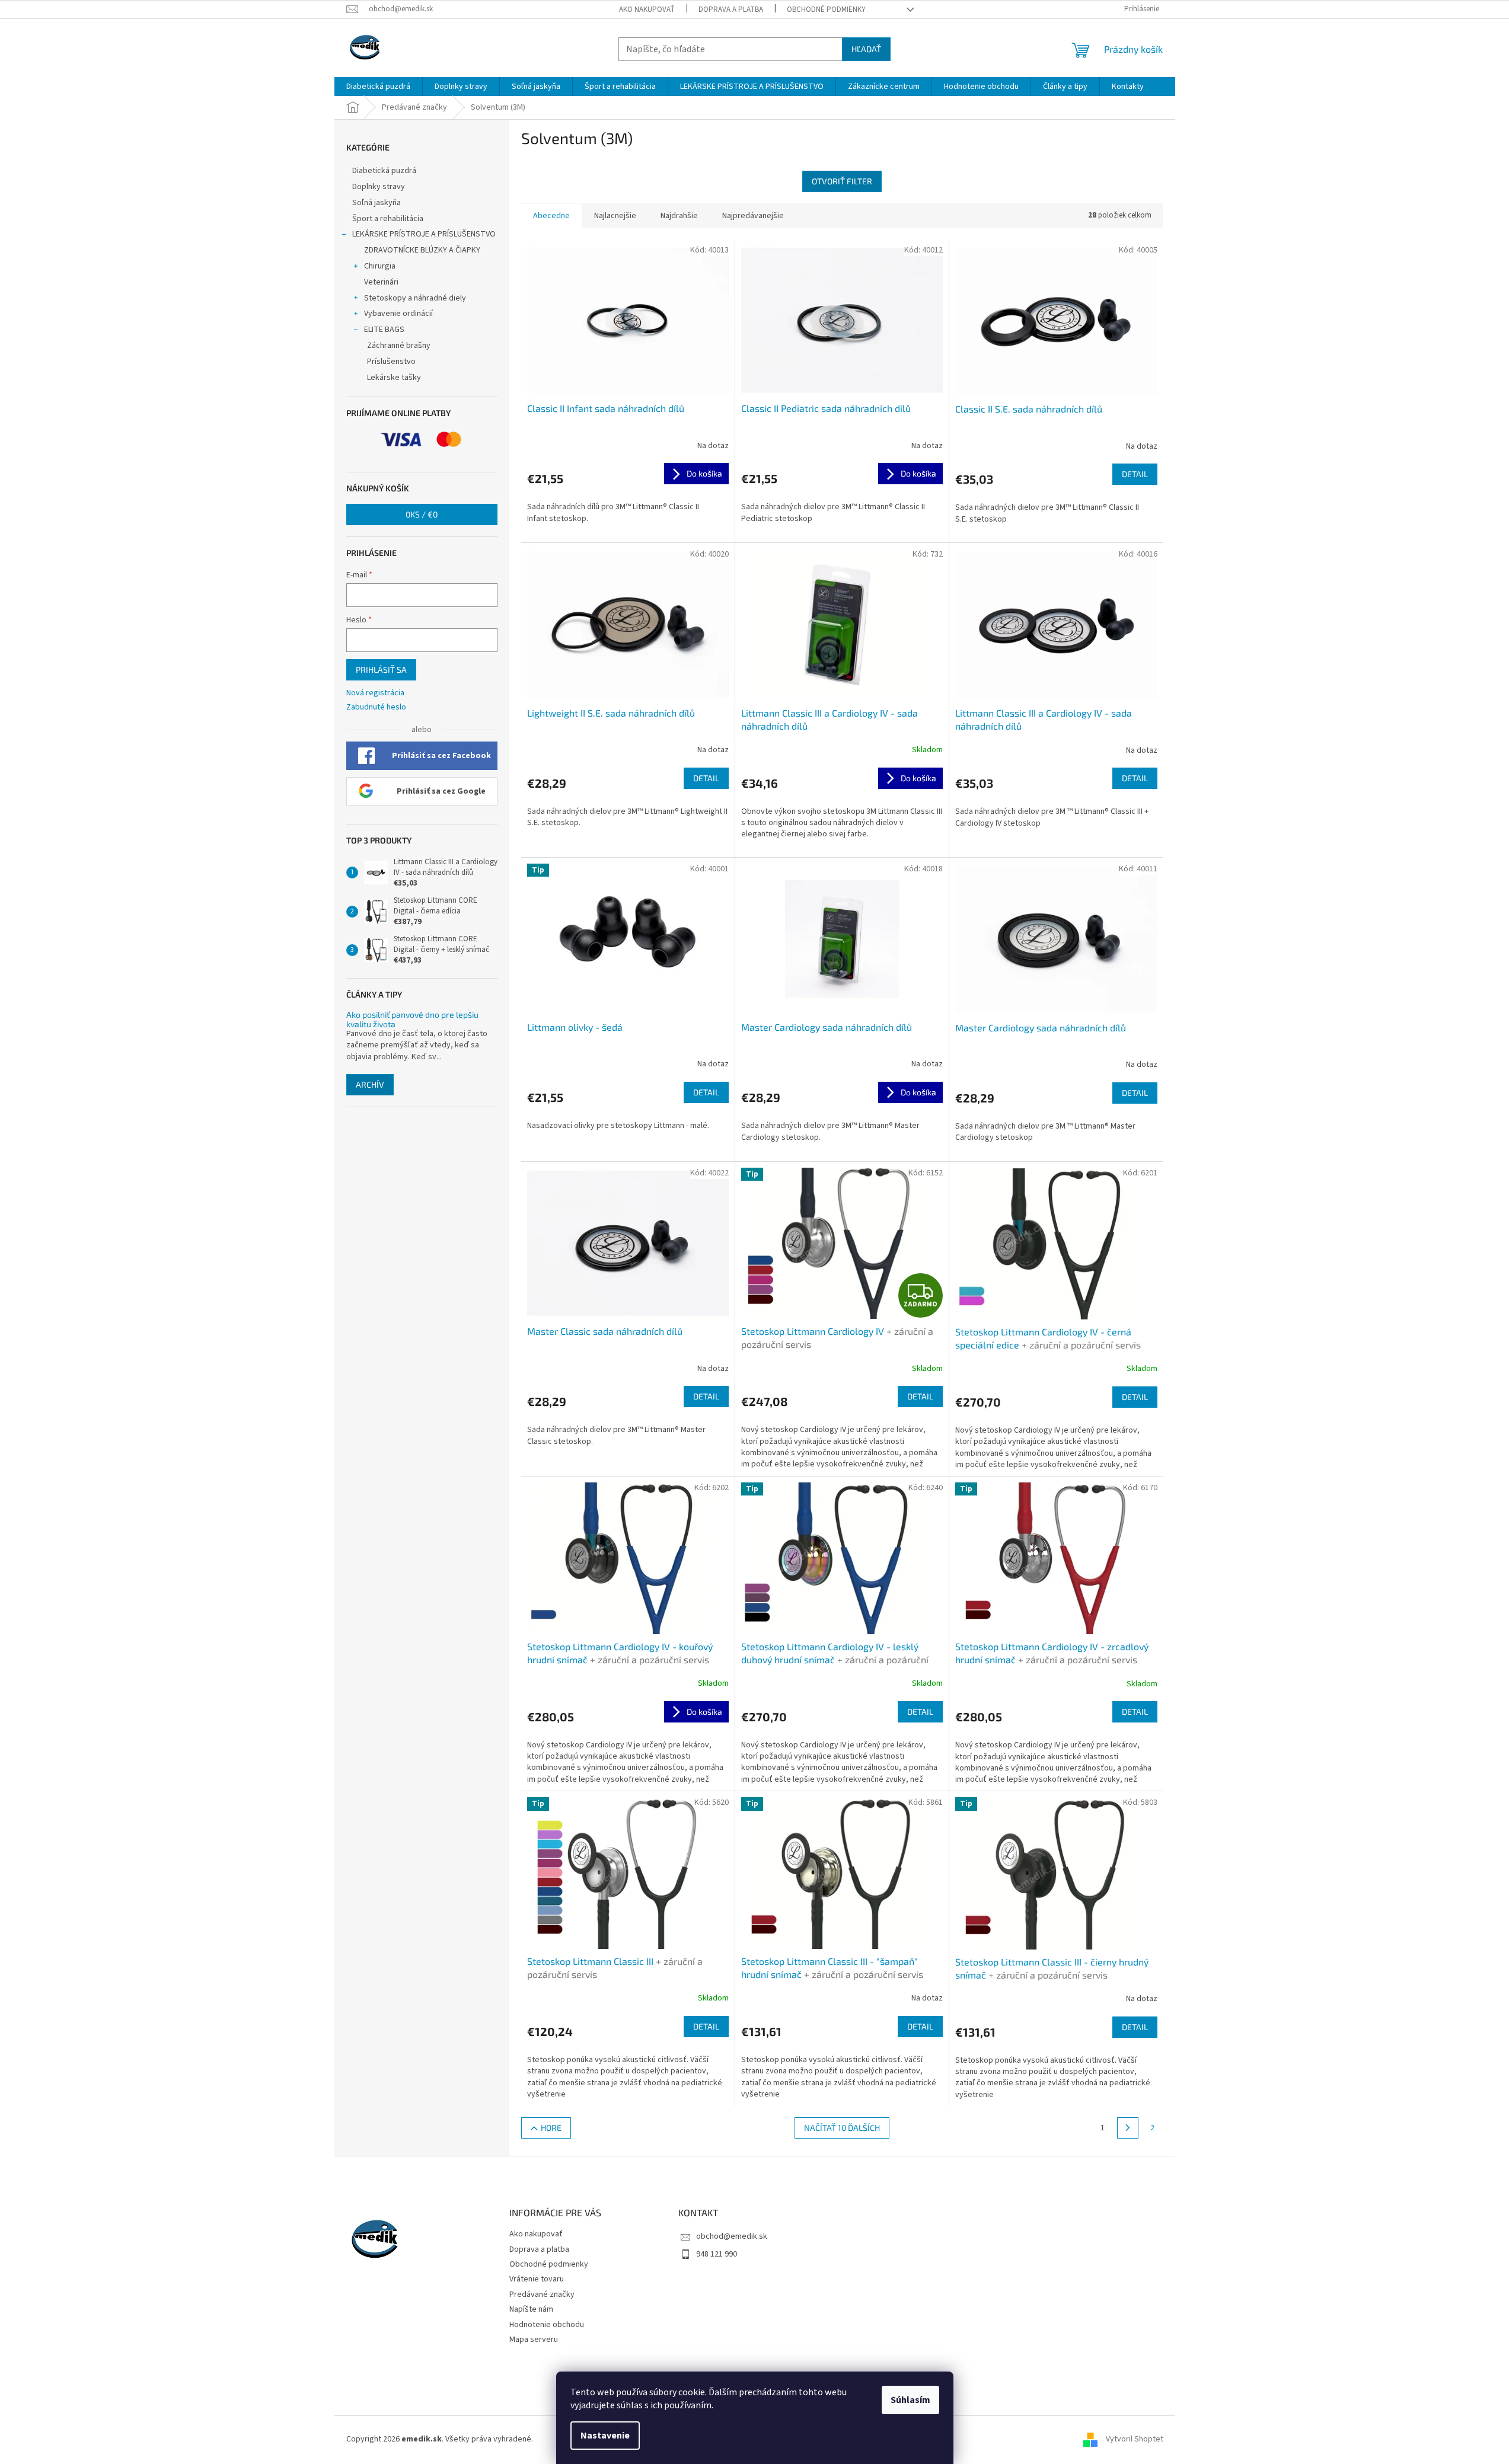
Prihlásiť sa (381, 669)
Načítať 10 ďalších (842, 2128)
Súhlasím (910, 2400)
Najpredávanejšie (753, 216)
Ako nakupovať (647, 9)
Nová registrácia (375, 693)
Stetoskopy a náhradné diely (415, 298)
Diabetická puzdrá (384, 171)
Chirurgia (380, 266)
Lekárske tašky (394, 378)
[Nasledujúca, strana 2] (1128, 2128)
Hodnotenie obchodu (547, 2325)
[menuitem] (378, 87)
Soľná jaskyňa (377, 203)
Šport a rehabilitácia (388, 219)
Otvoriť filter (842, 181)
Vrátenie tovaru (537, 2279)
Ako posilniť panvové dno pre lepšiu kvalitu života (412, 1019)
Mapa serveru (534, 2340)
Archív (370, 1084)
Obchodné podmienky (826, 9)
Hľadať (866, 49)
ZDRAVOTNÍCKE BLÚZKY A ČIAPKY (422, 250)
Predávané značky (542, 2294)
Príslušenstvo (391, 362)
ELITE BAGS (384, 330)
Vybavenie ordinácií (398, 314)
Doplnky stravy (379, 187)
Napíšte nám (531, 2309)
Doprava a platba (731, 9)
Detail (1135, 474)
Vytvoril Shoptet (1135, 2440)
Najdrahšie (679, 216)
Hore (551, 2128)
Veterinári (381, 282)
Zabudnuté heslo (376, 707)
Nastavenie (605, 2436)
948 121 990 (717, 2254)
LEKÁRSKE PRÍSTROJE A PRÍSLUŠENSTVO (424, 234)
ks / (422, 514)
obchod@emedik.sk (732, 2236)
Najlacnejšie (615, 216)
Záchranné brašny (399, 346)
